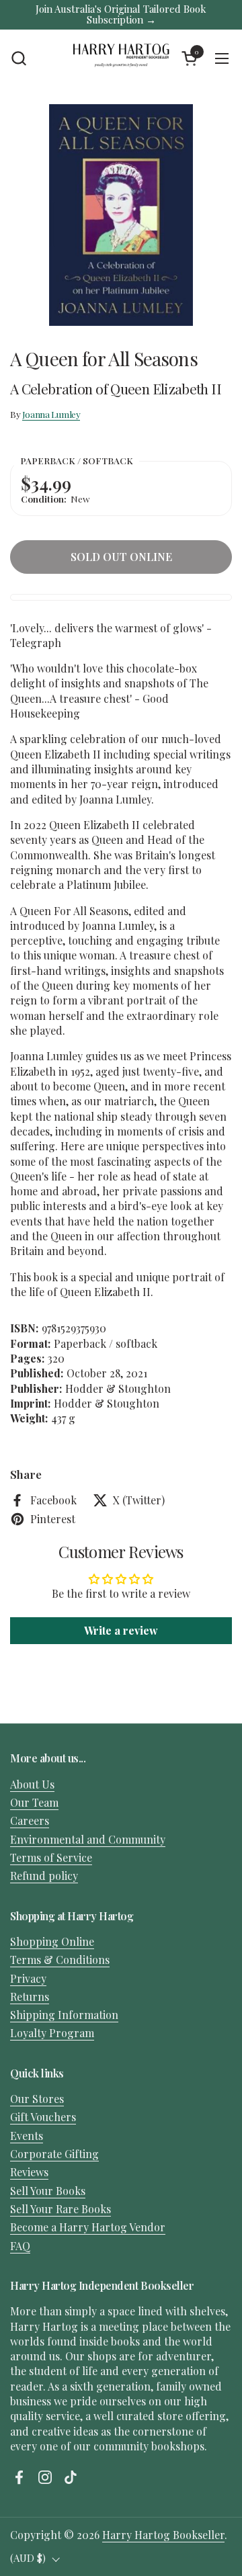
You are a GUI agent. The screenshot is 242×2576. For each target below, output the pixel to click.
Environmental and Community (88, 1839)
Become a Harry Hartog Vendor (88, 2227)
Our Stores (37, 2099)
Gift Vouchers (43, 2117)
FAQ (20, 2246)
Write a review (121, 1630)
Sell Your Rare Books (61, 2209)
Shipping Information (64, 2015)
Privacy (28, 1978)
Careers (30, 1820)
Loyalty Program (52, 2033)
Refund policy (44, 1876)
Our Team (34, 1802)
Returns (30, 1997)
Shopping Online (52, 1941)
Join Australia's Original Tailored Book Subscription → (121, 14)
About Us (32, 1784)
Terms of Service (51, 1857)
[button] (18, 58)
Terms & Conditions (60, 1960)
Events (27, 2136)
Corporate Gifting (54, 2154)
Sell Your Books (48, 2191)
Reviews (29, 2172)
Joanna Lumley (51, 414)
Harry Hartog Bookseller (163, 2535)
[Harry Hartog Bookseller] (121, 58)
